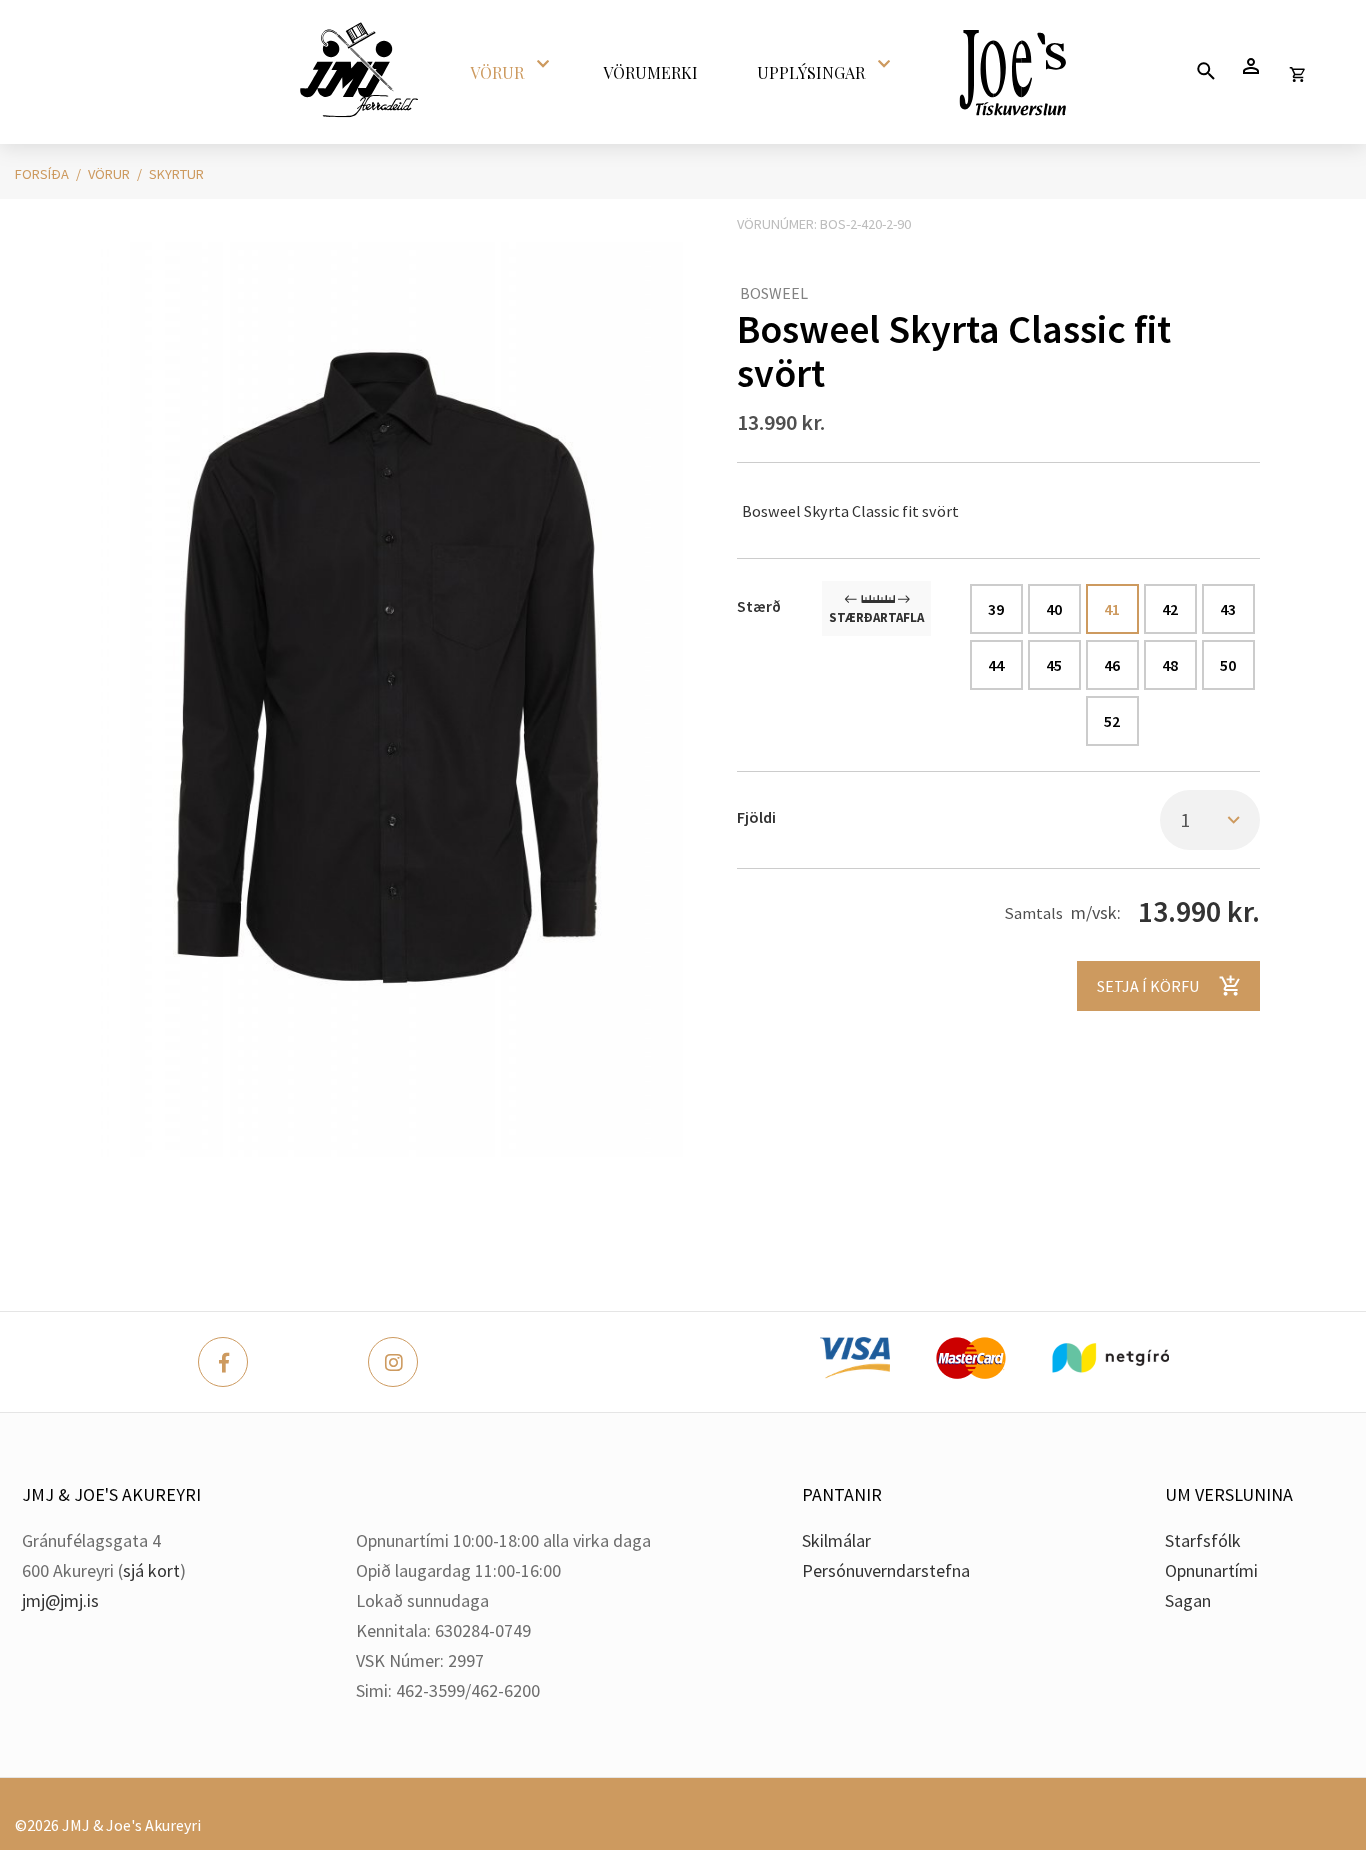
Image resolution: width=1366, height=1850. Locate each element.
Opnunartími (1211, 1570)
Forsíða (42, 174)
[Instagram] (393, 1362)
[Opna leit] (1205, 70)
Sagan (1188, 1600)
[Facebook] (223, 1362)
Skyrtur (176, 174)
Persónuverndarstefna (886, 1570)
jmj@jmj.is (60, 1600)
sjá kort (151, 1570)
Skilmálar (836, 1540)
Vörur (109, 174)
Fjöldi (756, 817)
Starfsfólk (1203, 1540)
